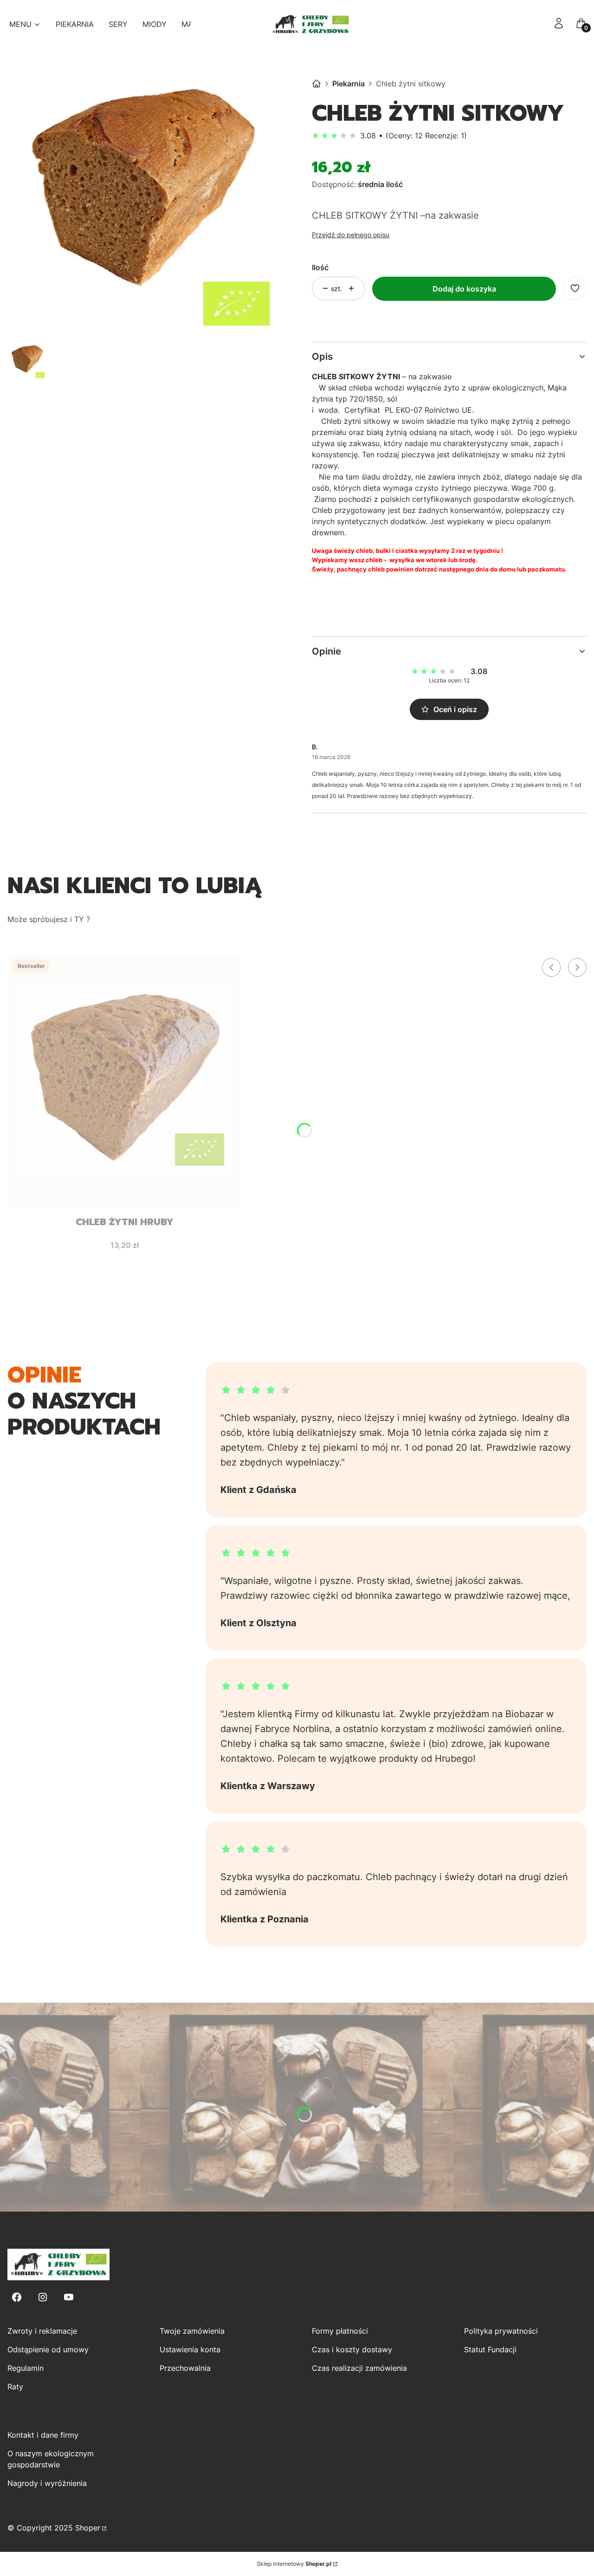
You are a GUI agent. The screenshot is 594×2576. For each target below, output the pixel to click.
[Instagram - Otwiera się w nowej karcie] (43, 2297)
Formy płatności (340, 2331)
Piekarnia (349, 84)
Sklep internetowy (294, 2564)
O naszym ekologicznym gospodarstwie (51, 2459)
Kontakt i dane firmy (43, 2435)
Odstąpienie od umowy (48, 2349)
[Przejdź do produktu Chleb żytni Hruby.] (124, 1082)
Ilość (320, 267)
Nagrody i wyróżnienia (47, 2483)
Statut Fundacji (490, 2349)
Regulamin (26, 2368)
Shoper (88, 2528)
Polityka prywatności (501, 2331)
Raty (15, 2387)
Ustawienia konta (190, 2349)
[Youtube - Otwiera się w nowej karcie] (69, 2297)
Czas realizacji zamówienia (359, 2368)
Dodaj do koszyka (464, 289)
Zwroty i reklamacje (42, 2331)
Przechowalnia (185, 2368)
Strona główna (316, 84)
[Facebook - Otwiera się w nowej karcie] (17, 2297)
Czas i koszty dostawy (352, 2349)
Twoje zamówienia (192, 2331)
